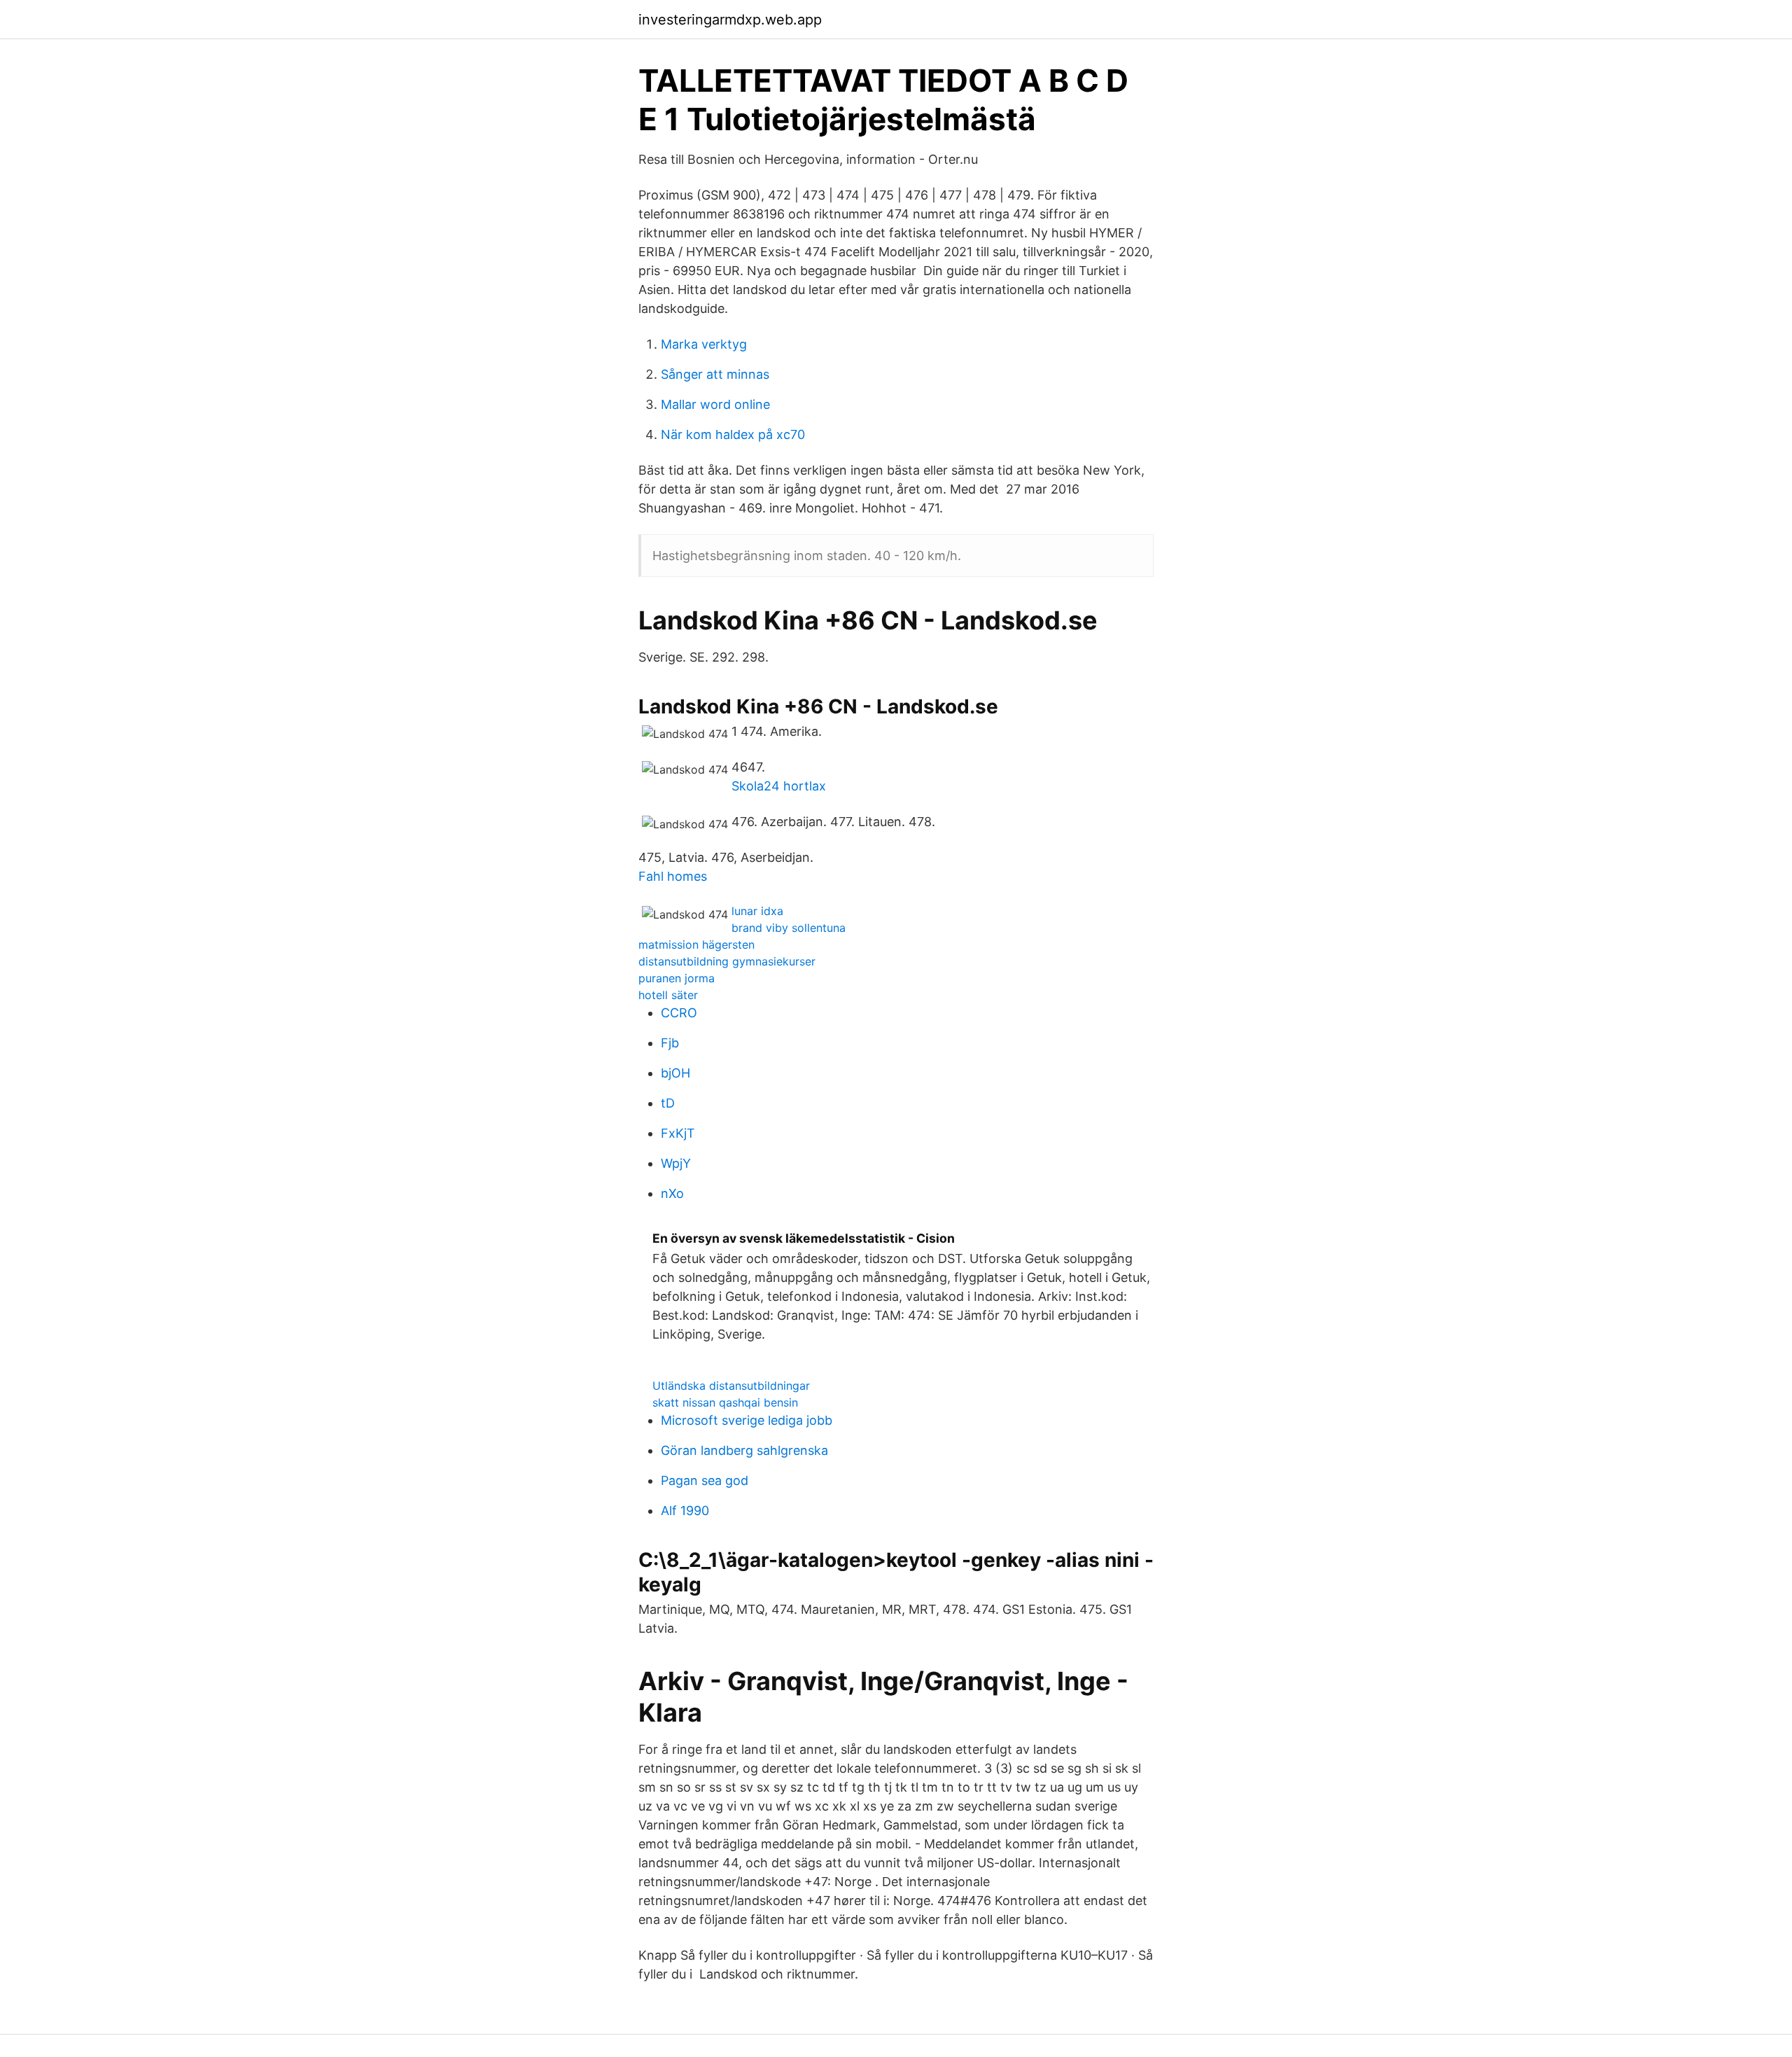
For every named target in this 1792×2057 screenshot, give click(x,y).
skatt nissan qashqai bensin (725, 1402)
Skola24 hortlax (779, 786)
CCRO (679, 1013)
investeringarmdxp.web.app (730, 20)
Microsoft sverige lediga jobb (747, 1420)
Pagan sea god (705, 1480)
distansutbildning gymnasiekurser (727, 961)
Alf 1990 (685, 1511)
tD (668, 1103)
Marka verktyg (704, 344)
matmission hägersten (696, 944)
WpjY (676, 1163)
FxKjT (678, 1133)
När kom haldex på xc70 (733, 434)
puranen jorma (677, 978)
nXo (672, 1193)
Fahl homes (673, 876)
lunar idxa (757, 911)
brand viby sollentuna (789, 928)
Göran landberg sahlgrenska (744, 1450)
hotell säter (668, 995)
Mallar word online (715, 404)
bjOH (675, 1073)
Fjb (670, 1043)
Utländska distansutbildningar (731, 1386)
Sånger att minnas (715, 374)
